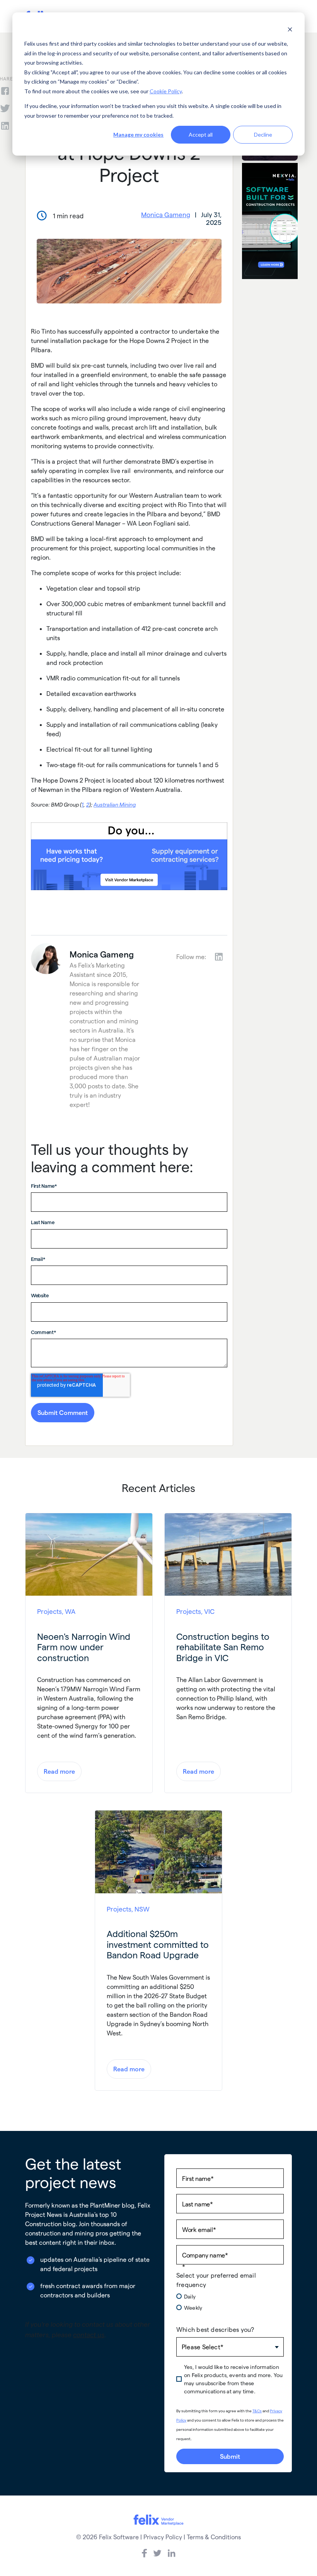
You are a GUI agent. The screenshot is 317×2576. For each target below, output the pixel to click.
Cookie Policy (166, 91)
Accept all (201, 134)
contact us (89, 2334)
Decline (263, 134)
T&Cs (257, 2411)
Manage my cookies (138, 134)
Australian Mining (115, 804)
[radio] (230, 2296)
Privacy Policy (163, 2537)
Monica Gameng (166, 214)
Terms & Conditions (214, 2537)
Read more (59, 1771)
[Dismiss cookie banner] (290, 29)
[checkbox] (230, 2305)
